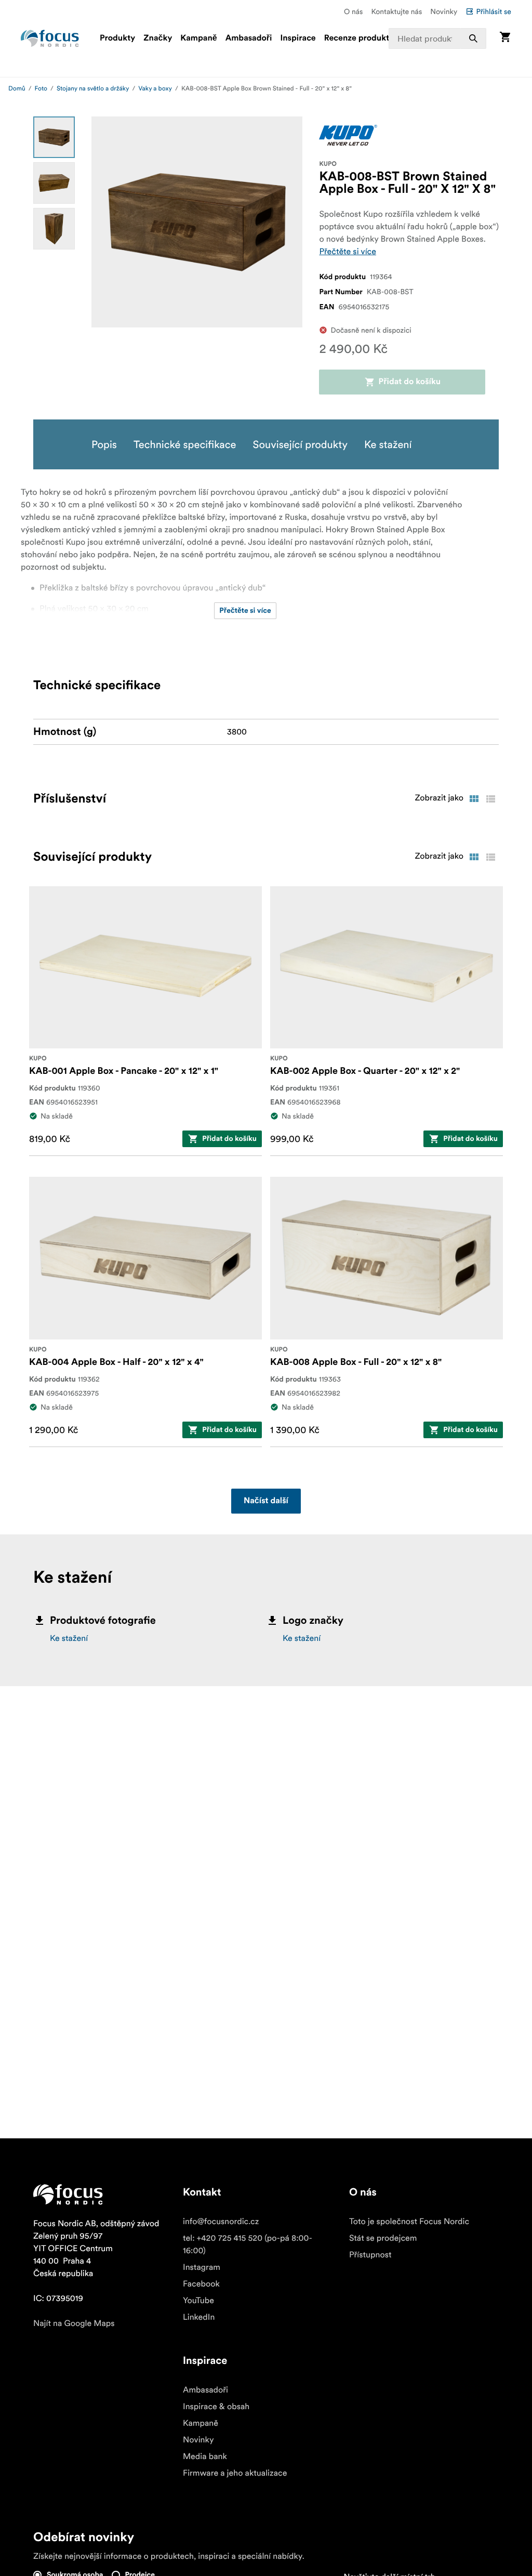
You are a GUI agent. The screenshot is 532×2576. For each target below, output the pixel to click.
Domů (17, 89)
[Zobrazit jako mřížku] (474, 799)
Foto (41, 89)
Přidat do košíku (410, 382)
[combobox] (437, 38)
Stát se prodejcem (383, 2238)
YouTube (198, 2301)
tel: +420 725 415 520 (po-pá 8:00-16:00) (248, 2244)
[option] (54, 137)
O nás (353, 11)
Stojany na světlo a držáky (93, 89)
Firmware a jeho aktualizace (235, 2473)
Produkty (117, 38)
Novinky (444, 11)
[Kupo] (348, 135)
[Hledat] (473, 38)
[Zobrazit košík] (505, 38)
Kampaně (198, 38)
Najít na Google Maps (74, 2323)
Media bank (205, 2456)
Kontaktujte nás (396, 11)
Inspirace (298, 38)
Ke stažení (69, 1638)
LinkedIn (199, 2317)
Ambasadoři (249, 38)
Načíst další (266, 1501)
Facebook (201, 2284)
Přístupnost (370, 2255)
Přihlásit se (494, 11)
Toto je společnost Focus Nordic (409, 2222)
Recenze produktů (359, 38)
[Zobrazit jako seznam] (490, 799)
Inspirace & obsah (216, 2407)
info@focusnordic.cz (221, 2222)
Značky (158, 38)
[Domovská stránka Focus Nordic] (50, 38)
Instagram (202, 2267)
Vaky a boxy (155, 89)
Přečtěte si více (348, 252)
